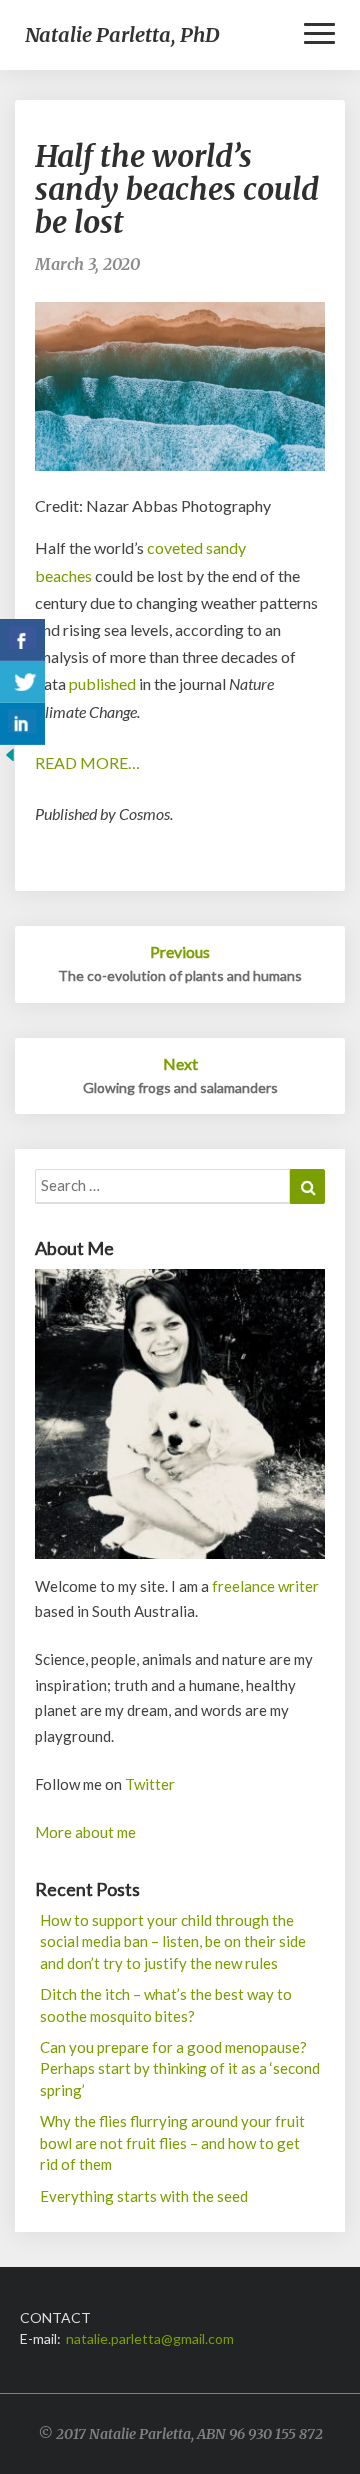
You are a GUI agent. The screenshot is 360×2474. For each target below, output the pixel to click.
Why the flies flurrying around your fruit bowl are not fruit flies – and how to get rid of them (172, 2142)
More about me (85, 1832)
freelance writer (265, 1586)
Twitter (150, 1784)
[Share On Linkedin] (22, 724)
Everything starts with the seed (144, 2196)
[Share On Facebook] (22, 640)
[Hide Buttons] (10, 760)
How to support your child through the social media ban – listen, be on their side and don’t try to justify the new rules (173, 1941)
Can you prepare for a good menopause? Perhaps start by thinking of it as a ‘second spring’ (180, 2068)
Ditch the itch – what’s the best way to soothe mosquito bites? (166, 2004)
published (102, 683)
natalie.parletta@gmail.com (150, 2338)
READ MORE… (87, 762)
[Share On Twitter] (22, 682)
